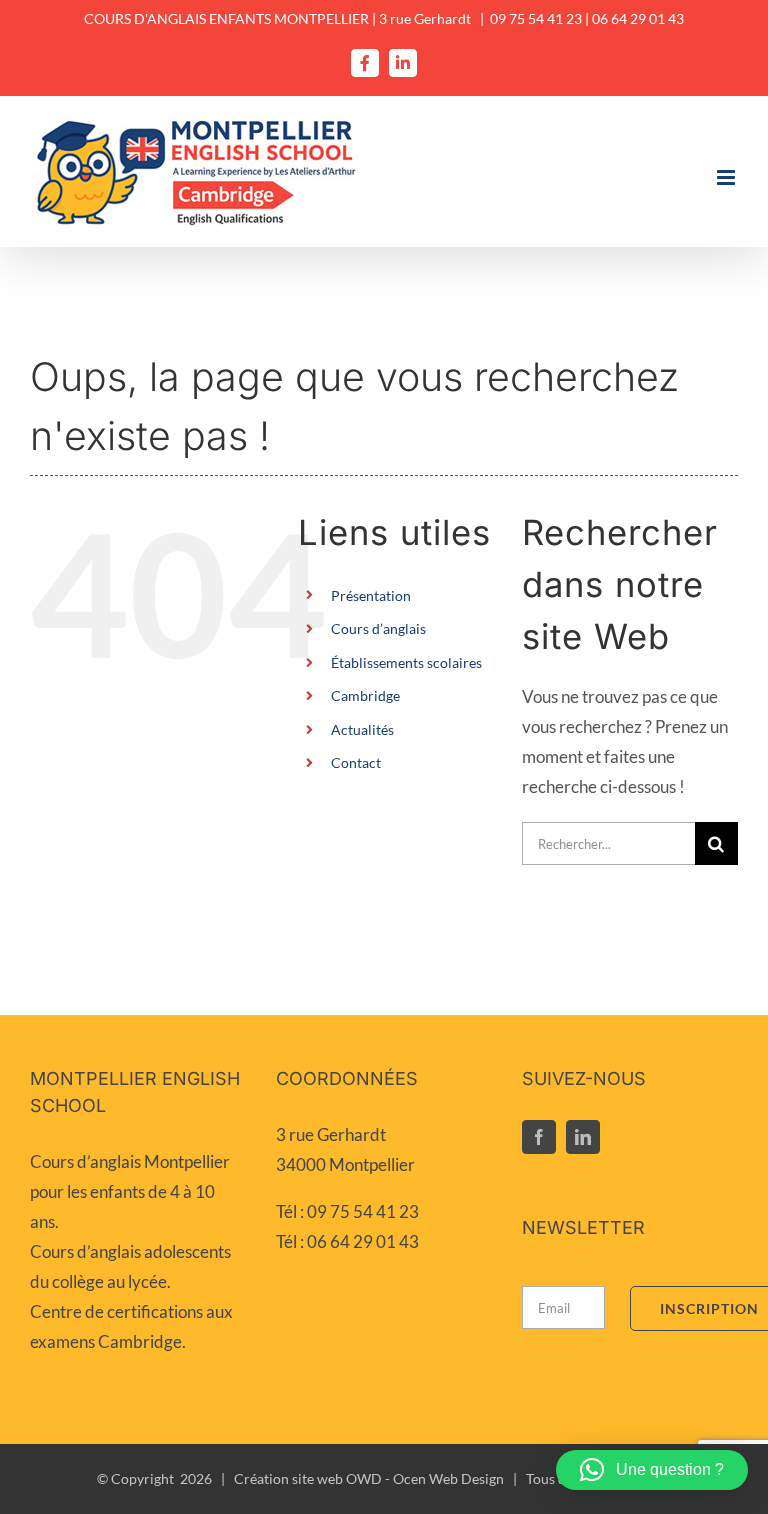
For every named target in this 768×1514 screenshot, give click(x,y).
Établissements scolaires (406, 662)
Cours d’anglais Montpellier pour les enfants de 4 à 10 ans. (130, 1191)
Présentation (371, 595)
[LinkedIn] (583, 1137)
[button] (652, 1470)
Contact (356, 762)
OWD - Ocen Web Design (425, 1478)
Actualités (362, 729)
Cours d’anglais (378, 628)
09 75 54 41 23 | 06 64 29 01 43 (587, 18)
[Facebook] (539, 1137)
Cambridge (365, 695)
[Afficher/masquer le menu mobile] (727, 177)
